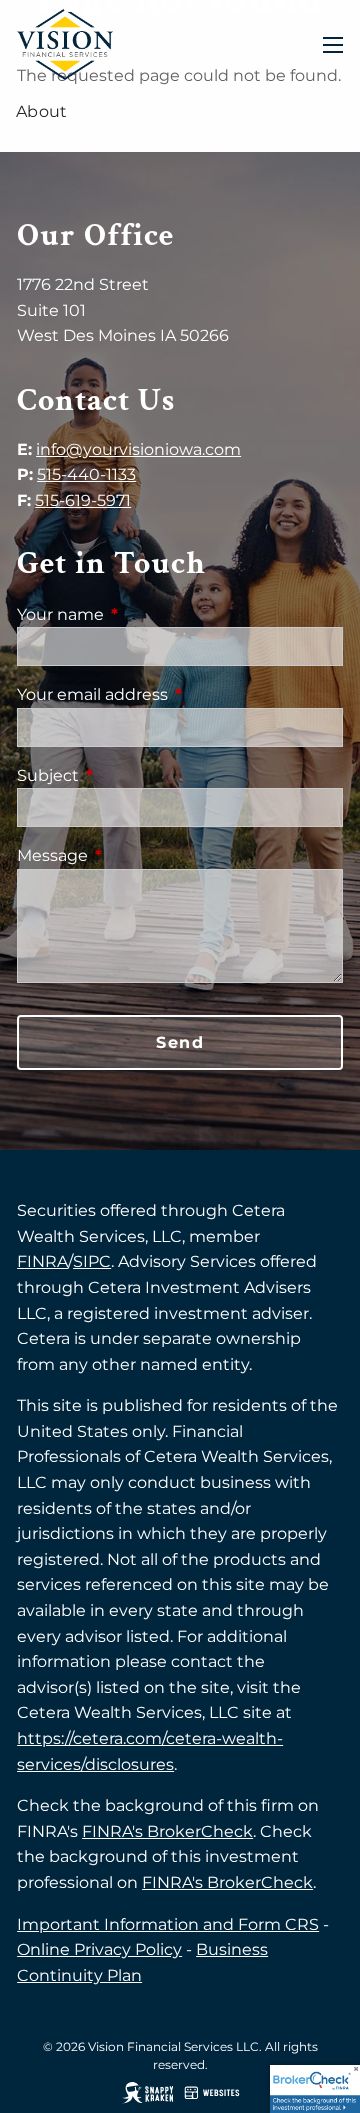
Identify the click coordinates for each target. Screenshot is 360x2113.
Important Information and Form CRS (168, 1924)
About (41, 111)
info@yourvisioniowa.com (138, 449)
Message (136, 855)
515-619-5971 (83, 500)
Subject (131, 775)
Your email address (176, 694)
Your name (144, 614)
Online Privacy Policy (99, 1949)
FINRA (42, 1261)
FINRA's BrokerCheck (167, 1831)
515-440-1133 (86, 474)
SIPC (92, 1261)
